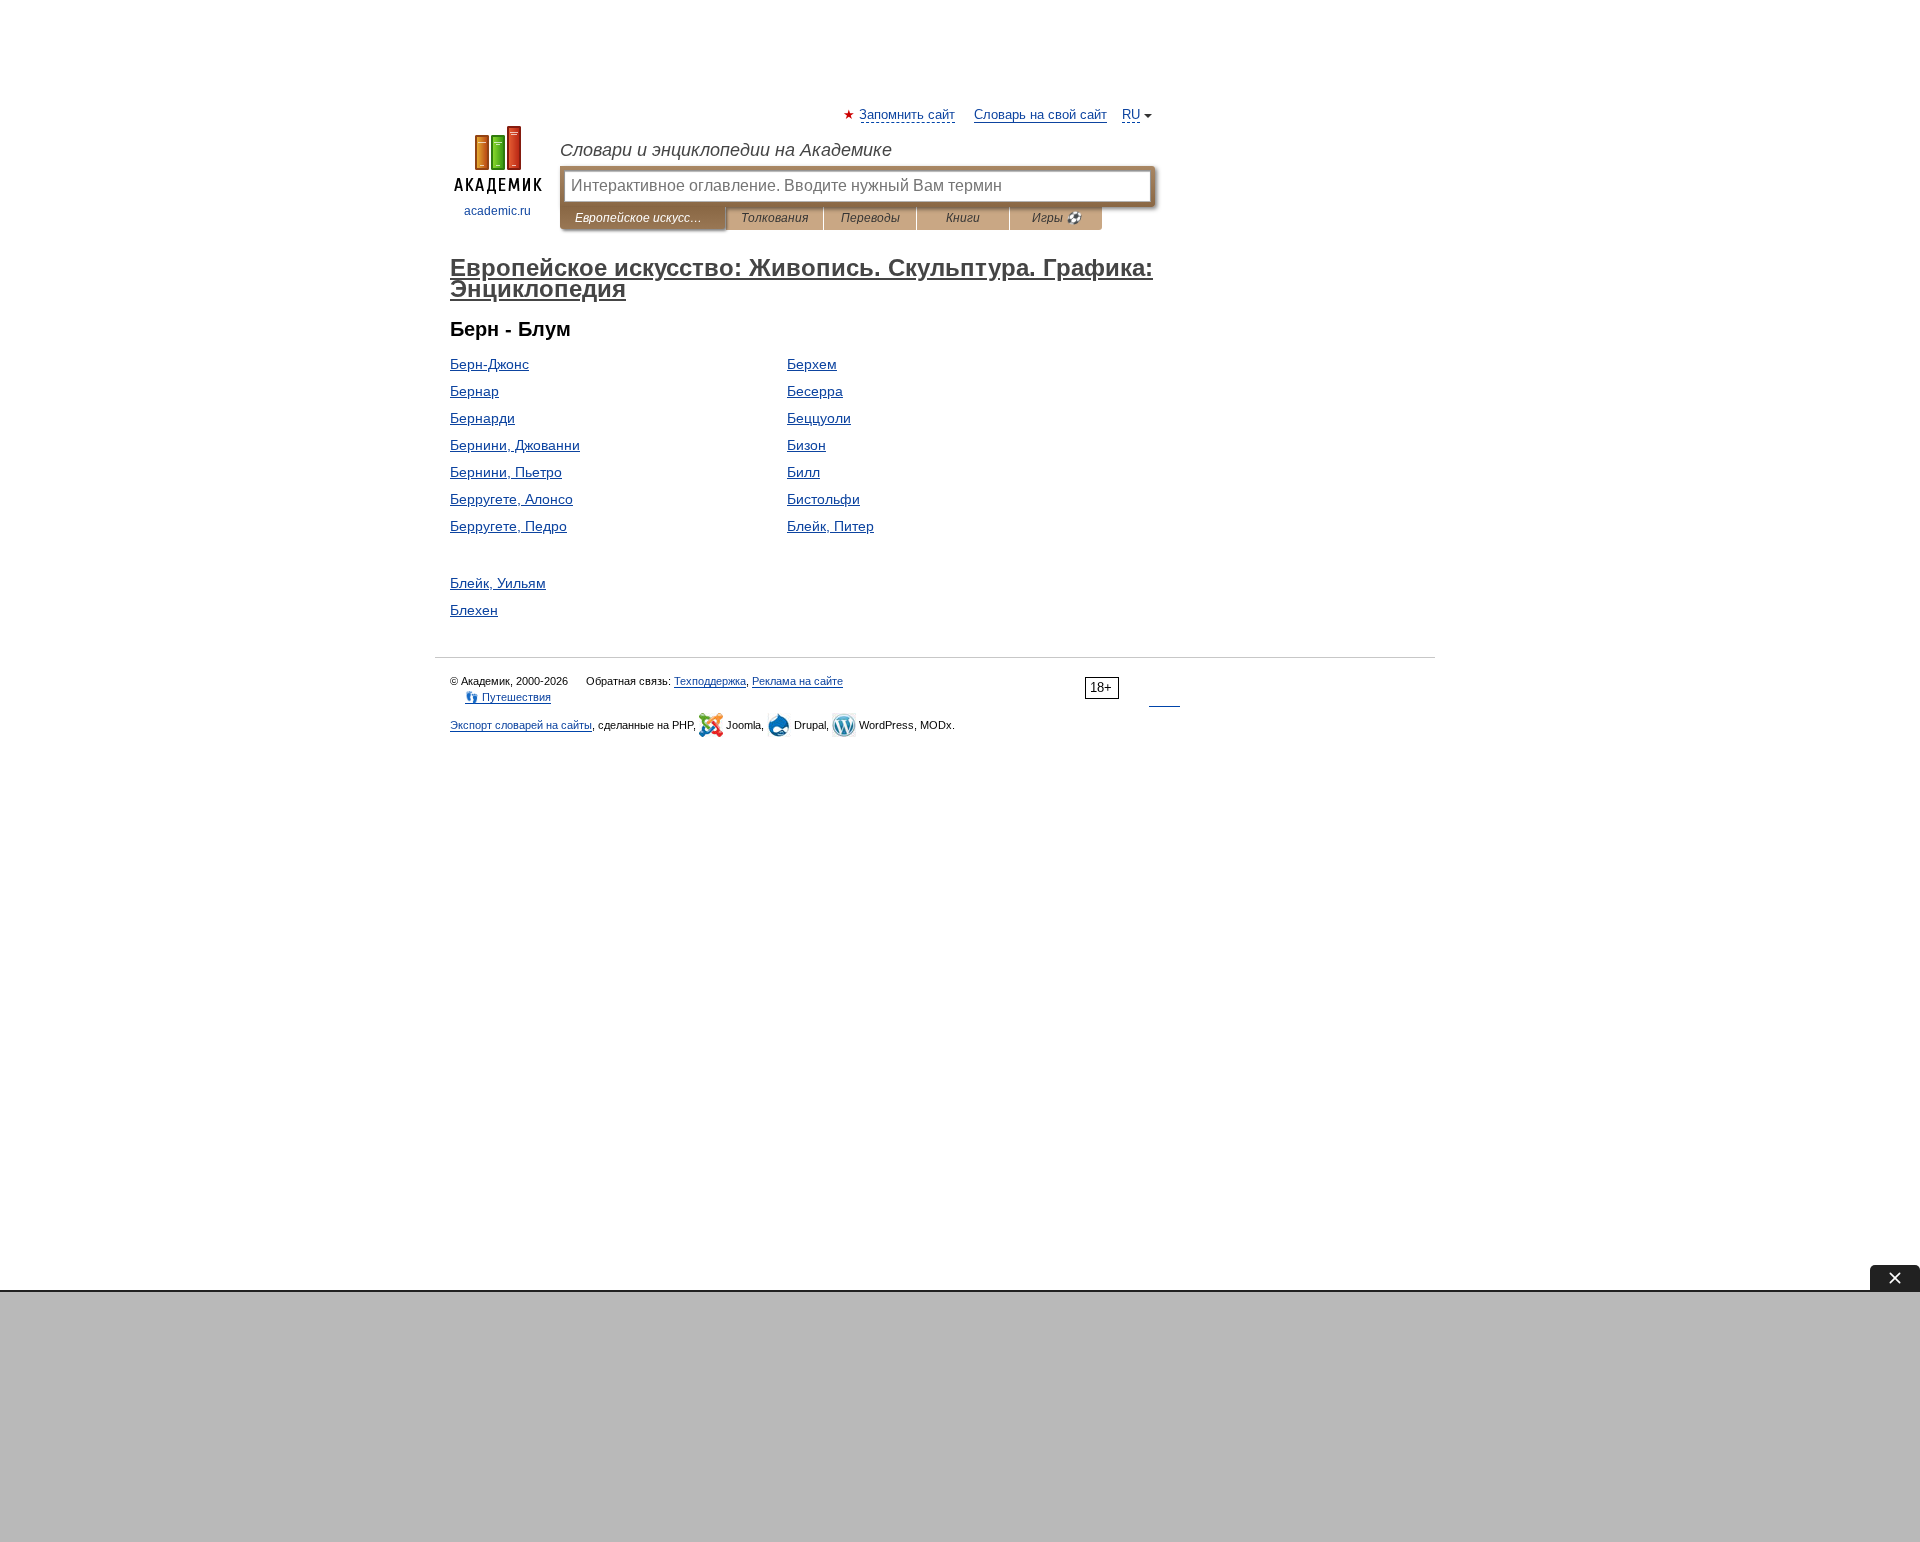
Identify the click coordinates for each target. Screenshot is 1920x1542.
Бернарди (482, 418)
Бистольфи (823, 499)
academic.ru (497, 211)
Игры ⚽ (1056, 218)
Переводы (870, 218)
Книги (963, 218)
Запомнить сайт (908, 115)
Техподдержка (710, 681)
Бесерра (815, 391)
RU (1131, 115)
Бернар (474, 391)
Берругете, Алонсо (511, 499)
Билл (803, 472)
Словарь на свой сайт (1040, 115)
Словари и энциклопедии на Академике (726, 150)
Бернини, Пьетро (506, 472)
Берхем (812, 364)
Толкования (774, 218)
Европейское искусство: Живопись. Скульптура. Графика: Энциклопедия (642, 218)
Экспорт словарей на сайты (521, 725)
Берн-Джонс (489, 364)
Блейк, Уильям (498, 583)
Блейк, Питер (830, 526)
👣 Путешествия (508, 697)
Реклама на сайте (797, 681)
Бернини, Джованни (515, 445)
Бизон (806, 445)
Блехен (474, 610)
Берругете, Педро (508, 526)
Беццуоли (819, 418)
